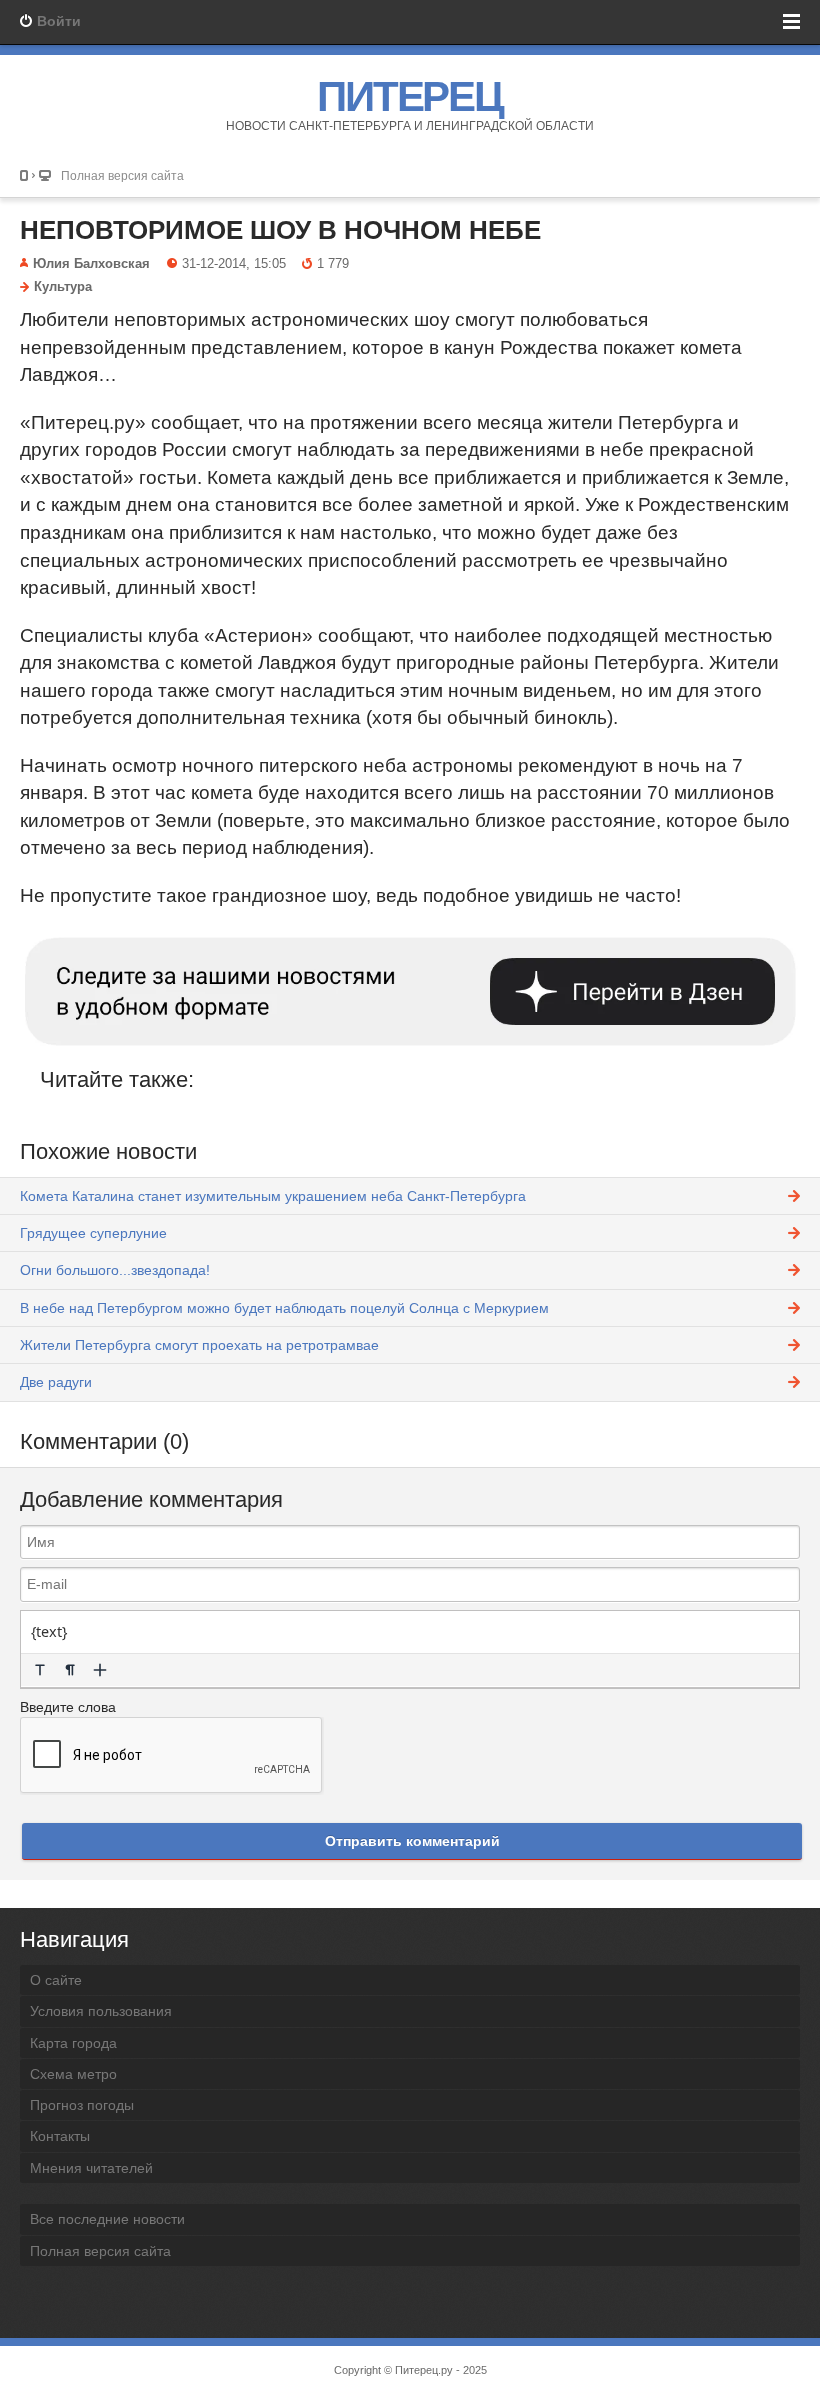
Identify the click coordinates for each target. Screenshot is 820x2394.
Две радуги (56, 1382)
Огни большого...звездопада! (115, 1270)
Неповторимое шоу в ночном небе (280, 230)
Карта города (73, 2043)
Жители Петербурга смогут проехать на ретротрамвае (199, 1345)
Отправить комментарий (412, 1841)
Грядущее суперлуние (93, 1233)
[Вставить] (100, 1670)
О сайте (56, 1980)
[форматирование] (40, 1670)
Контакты (60, 2136)
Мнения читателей (91, 2168)
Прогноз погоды (82, 2105)
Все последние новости (107, 2219)
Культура (63, 287)
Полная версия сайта (122, 175)
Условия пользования (101, 2011)
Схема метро (73, 2074)
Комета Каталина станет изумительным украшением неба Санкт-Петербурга (273, 1196)
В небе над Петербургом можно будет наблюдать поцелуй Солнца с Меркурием (284, 1308)
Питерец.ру (424, 2370)
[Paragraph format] (70, 1670)
